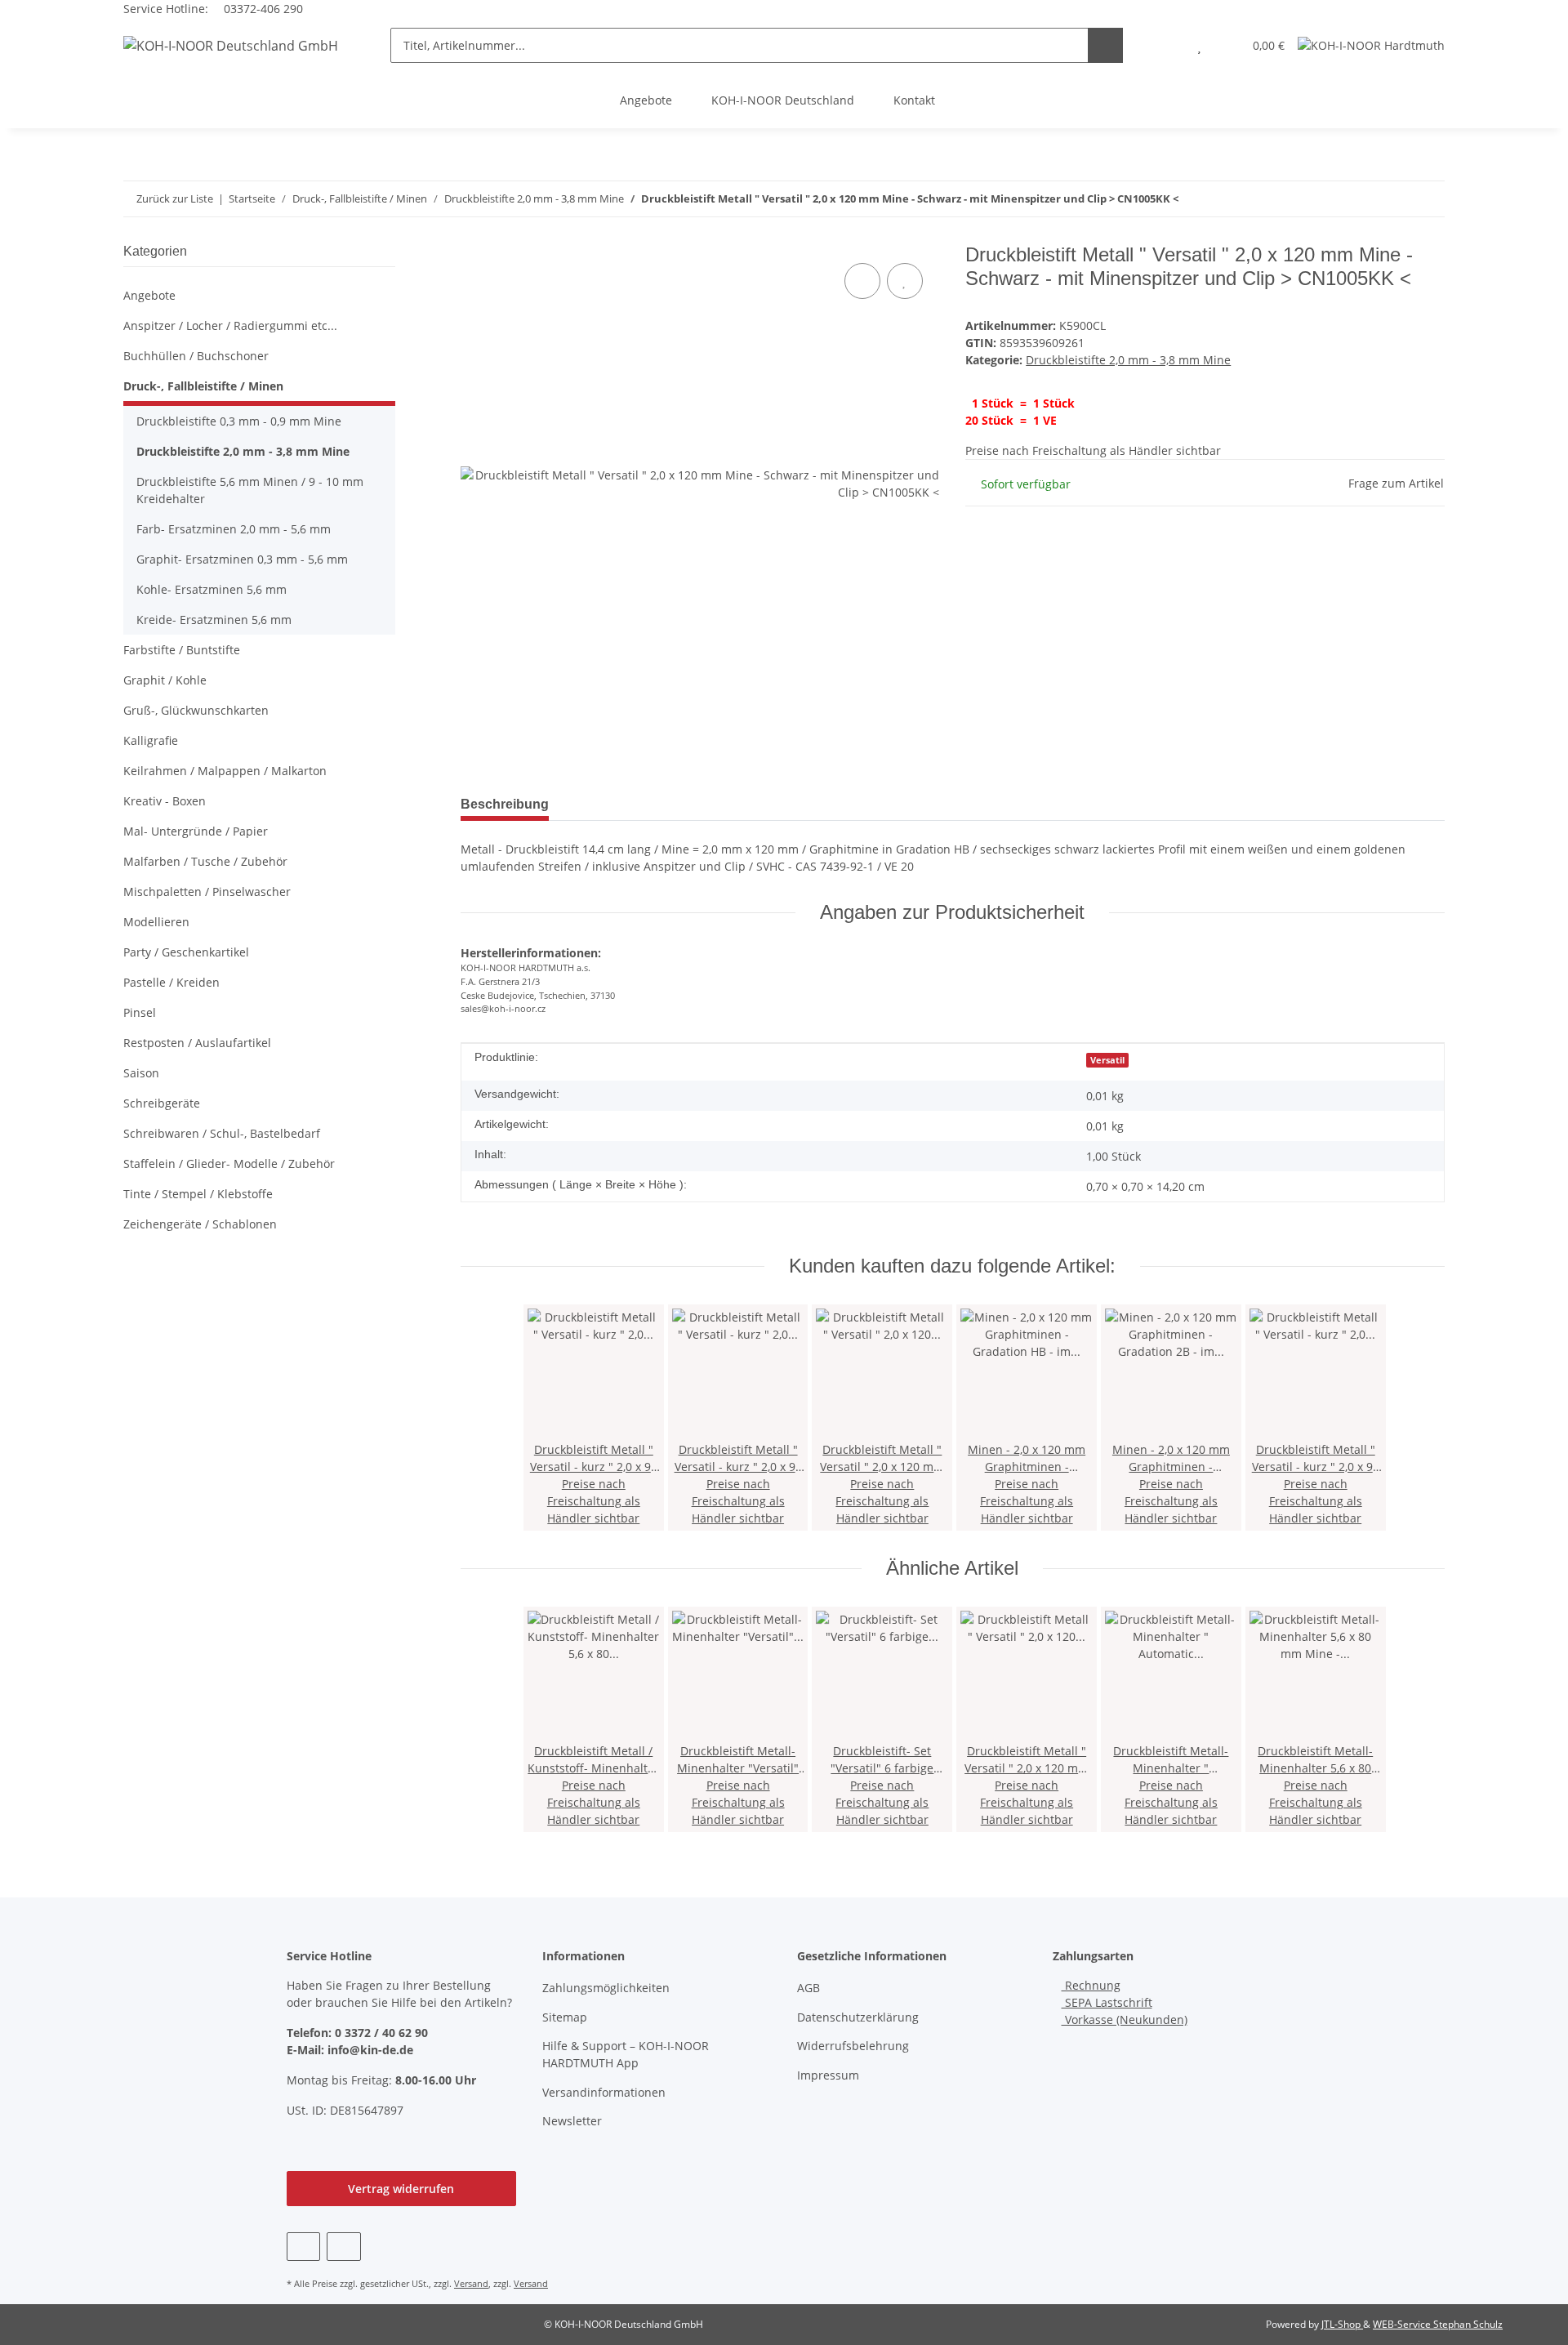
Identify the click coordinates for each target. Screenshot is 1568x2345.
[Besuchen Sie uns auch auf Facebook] (303, 2247)
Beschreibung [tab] (505, 804)
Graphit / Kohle (165, 680)
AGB (808, 1988)
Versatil (1107, 1060)
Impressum (828, 2075)
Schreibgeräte (162, 1103)
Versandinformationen (604, 2092)
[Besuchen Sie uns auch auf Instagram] (343, 2247)
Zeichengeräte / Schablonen (200, 1224)
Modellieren (156, 922)
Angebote (646, 100)
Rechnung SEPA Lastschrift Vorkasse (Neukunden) (1125, 2002)
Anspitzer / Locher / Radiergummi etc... (230, 325)
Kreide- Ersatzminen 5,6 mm (214, 620)
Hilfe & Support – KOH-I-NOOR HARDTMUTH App (626, 2054)
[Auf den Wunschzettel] (905, 281)
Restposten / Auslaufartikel (197, 1043)
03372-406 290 (262, 9)
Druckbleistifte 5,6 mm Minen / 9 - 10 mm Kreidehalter (250, 490)
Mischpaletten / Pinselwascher (207, 892)
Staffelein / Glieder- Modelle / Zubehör (229, 1164)
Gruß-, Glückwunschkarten (196, 710)
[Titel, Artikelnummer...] (1105, 45)
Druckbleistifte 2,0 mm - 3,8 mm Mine (1128, 360)
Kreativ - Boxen (165, 801)
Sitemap (565, 2017)
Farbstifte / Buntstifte (182, 650)
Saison (141, 1073)
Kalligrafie (151, 740)
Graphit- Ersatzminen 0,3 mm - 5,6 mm (242, 559)
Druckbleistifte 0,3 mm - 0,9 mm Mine (239, 421)
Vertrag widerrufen (401, 2189)
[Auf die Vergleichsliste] (862, 281)
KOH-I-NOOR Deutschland (783, 100)
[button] (1167, 45)
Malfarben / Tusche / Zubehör (205, 861)
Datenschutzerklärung (858, 2017)
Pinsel (140, 1012)
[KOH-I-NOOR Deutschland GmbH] (231, 45)
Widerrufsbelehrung (853, 2046)
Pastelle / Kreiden (171, 982)
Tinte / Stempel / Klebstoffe (198, 1194)
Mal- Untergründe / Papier (196, 831)
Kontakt (914, 100)
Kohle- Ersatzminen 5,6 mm (212, 589)
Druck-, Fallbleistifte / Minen (203, 386)
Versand (471, 2283)
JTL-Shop (1342, 2324)
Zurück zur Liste (175, 198)
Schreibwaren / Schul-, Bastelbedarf (222, 1133)
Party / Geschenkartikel (186, 952)
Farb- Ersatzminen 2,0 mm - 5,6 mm (234, 529)
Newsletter (572, 2121)
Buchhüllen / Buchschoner (196, 356)
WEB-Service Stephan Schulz (1438, 2324)
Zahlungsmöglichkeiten (606, 1988)
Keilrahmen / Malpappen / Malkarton (225, 771)
